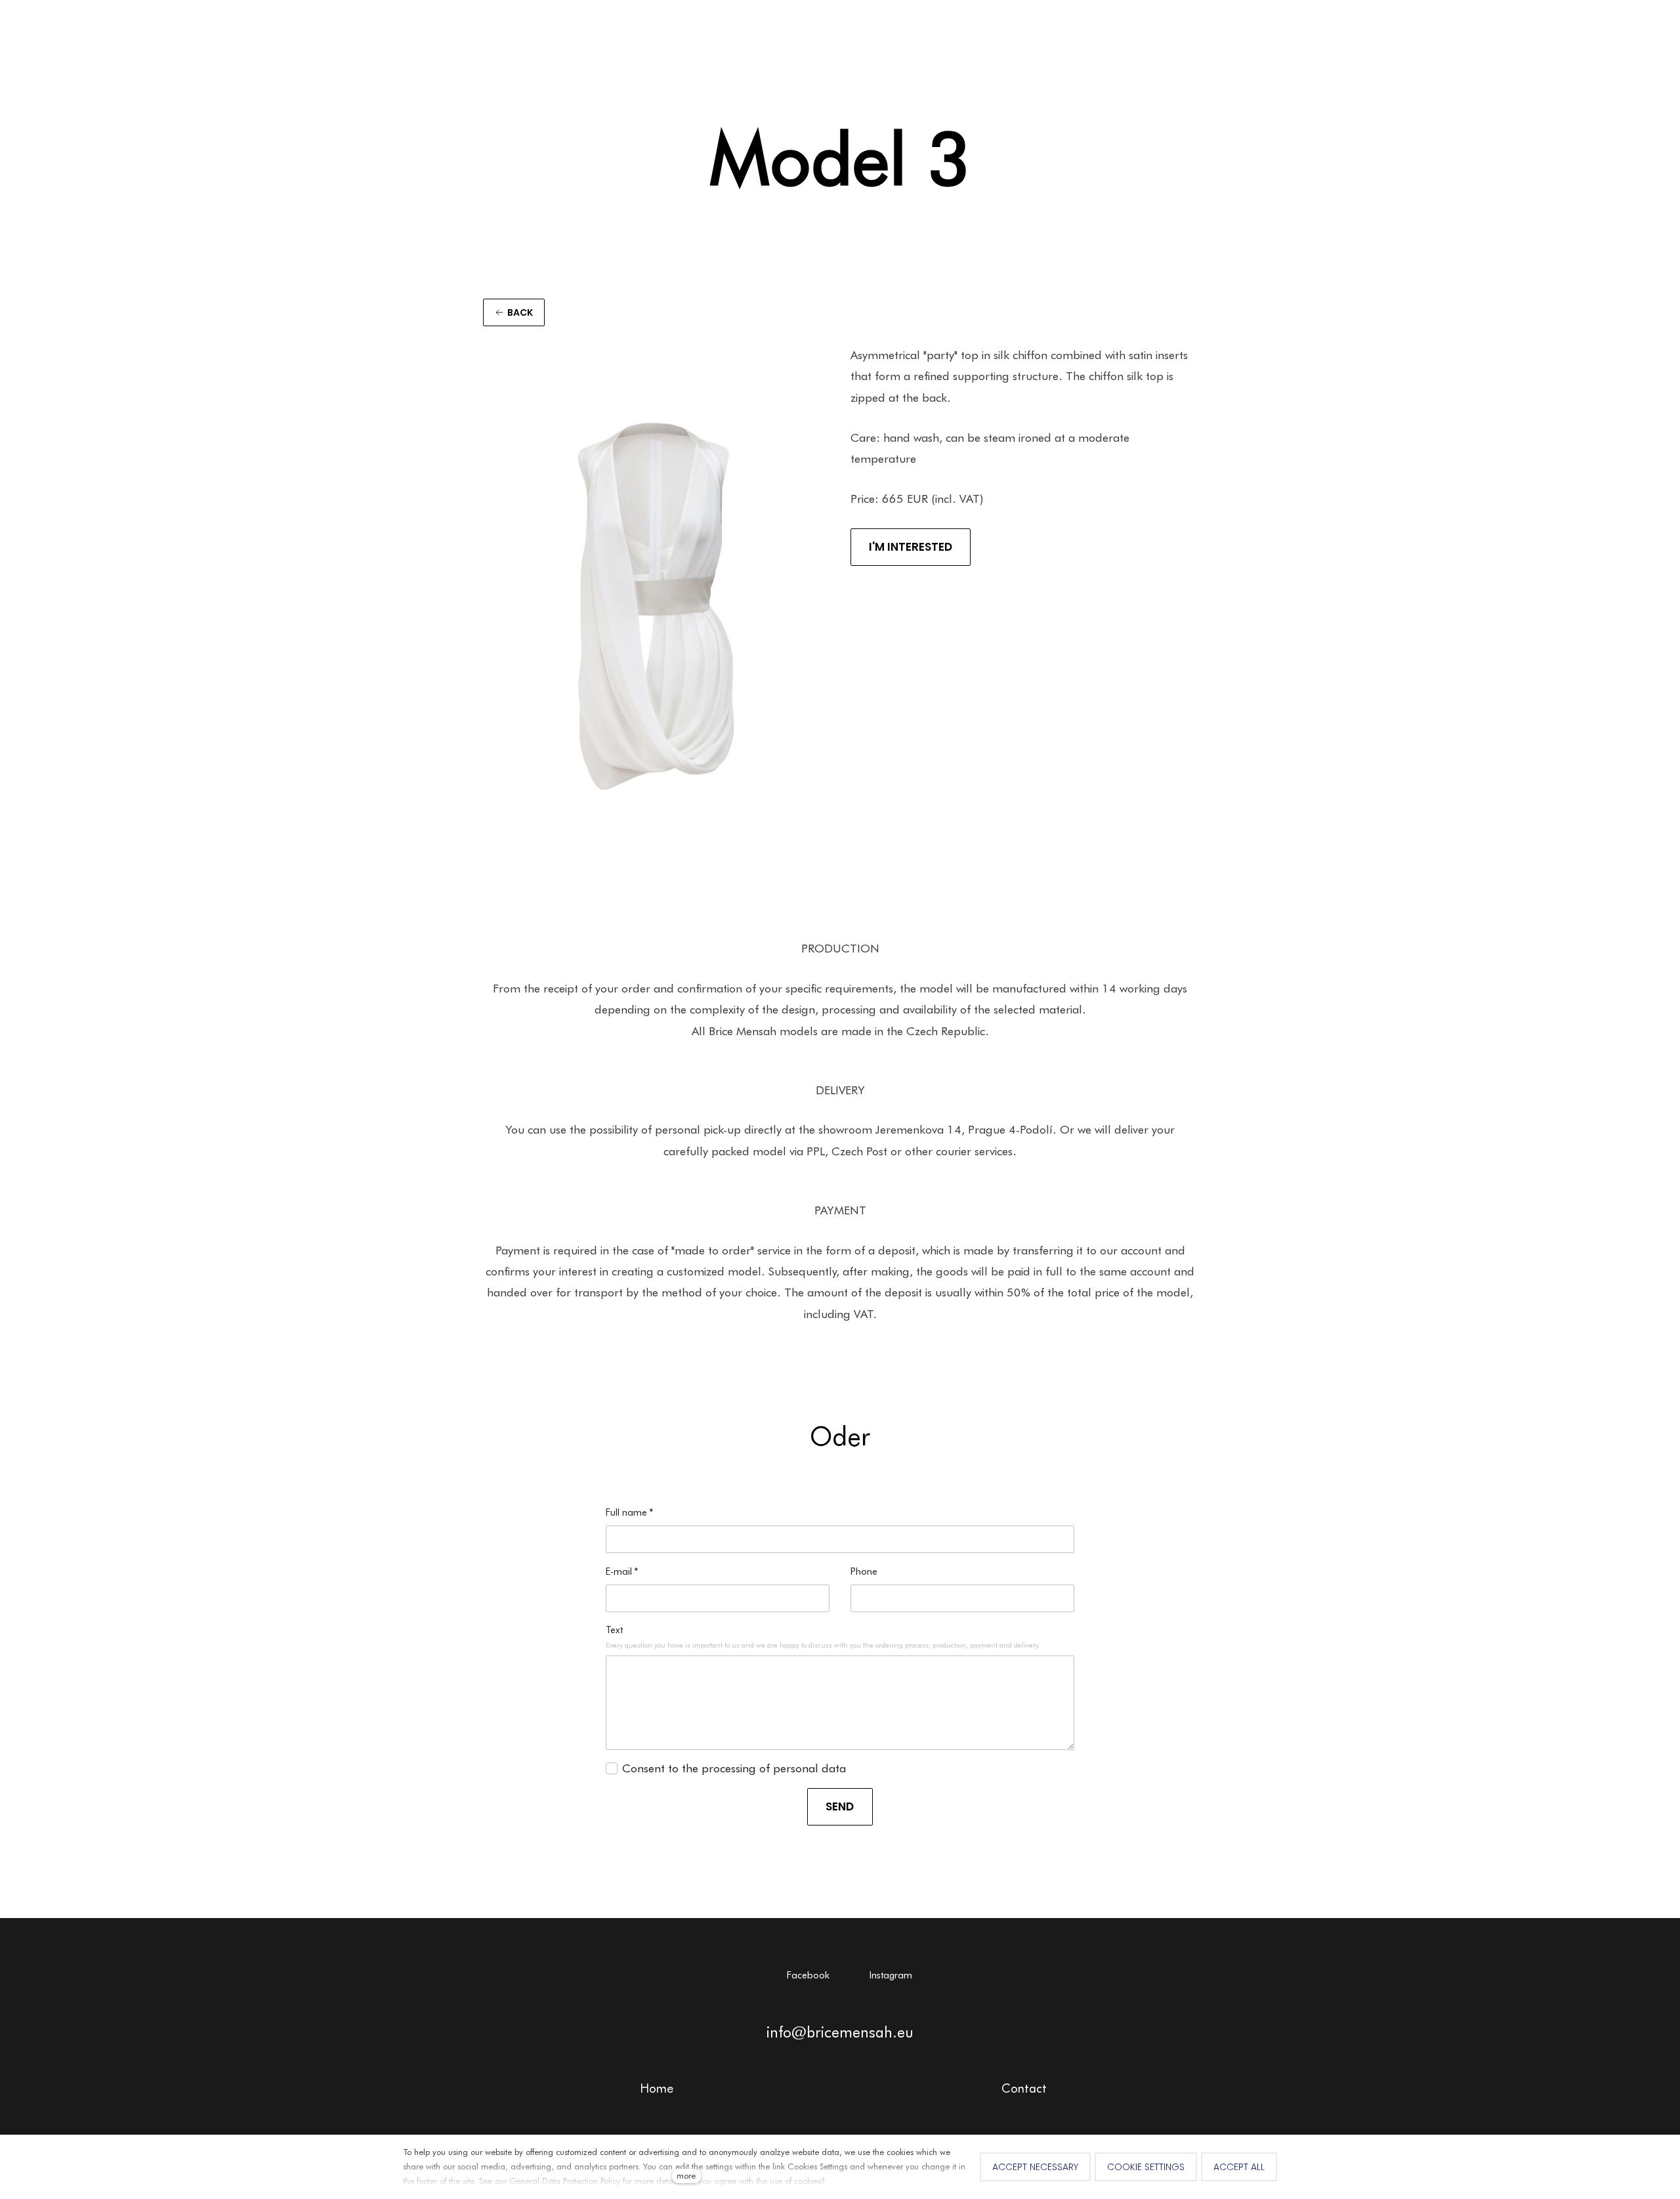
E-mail (622, 1571)
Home (657, 2088)
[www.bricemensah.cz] (52, 36)
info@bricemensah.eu (840, 2032)
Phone (864, 1571)
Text (614, 1630)
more (686, 2176)
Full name (630, 1512)
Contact (1024, 2088)
